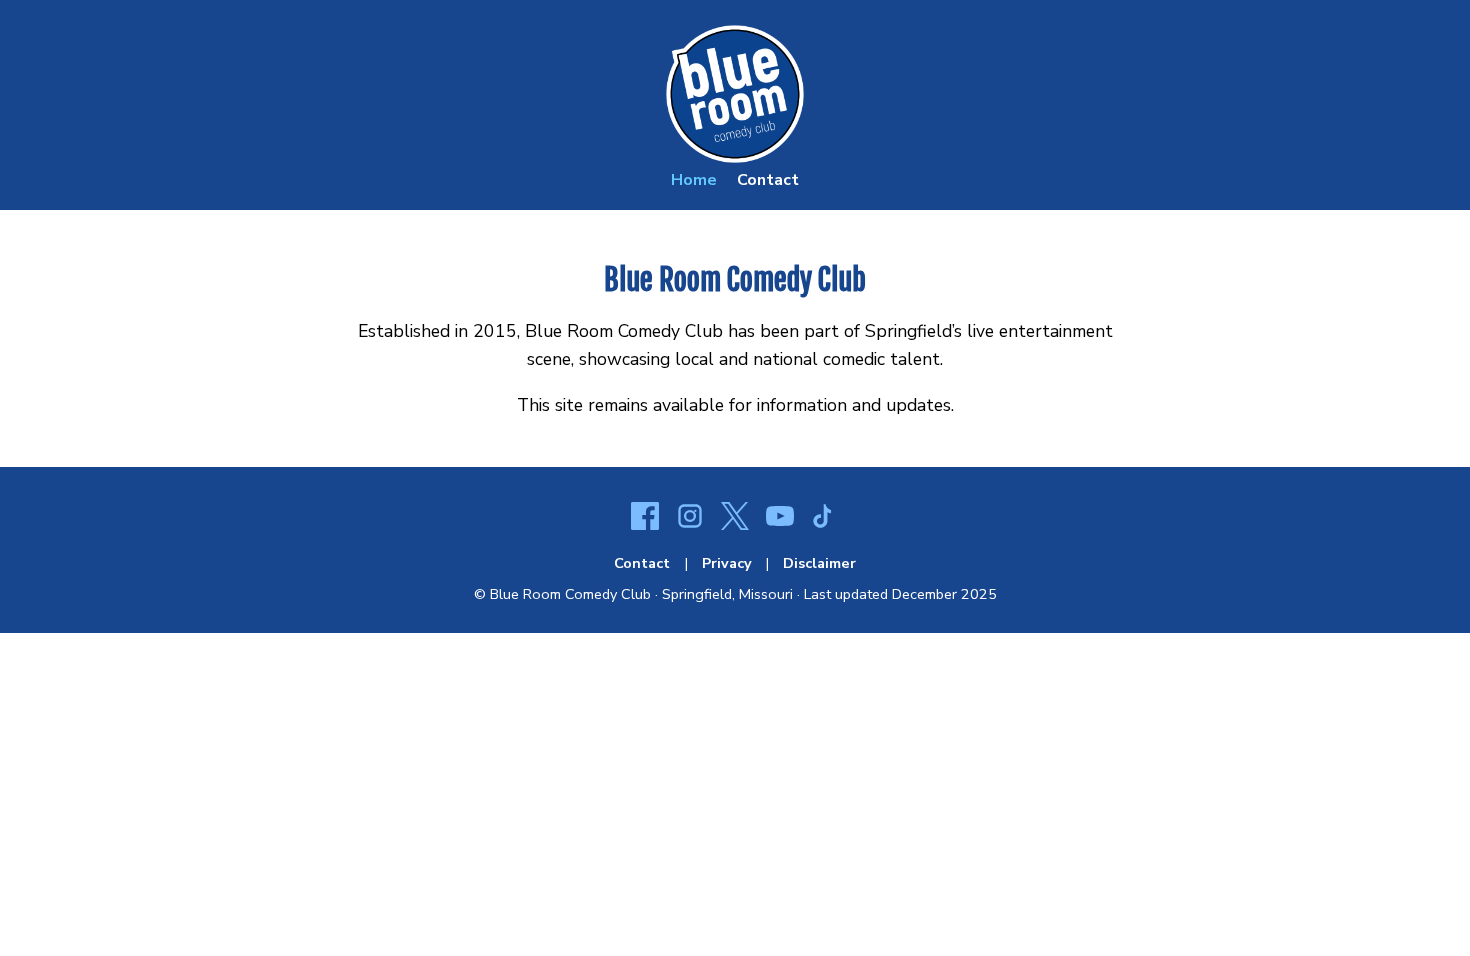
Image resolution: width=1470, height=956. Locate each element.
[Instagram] (690, 519)
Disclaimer (819, 563)
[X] (735, 519)
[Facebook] (645, 519)
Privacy (727, 563)
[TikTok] (825, 519)
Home (694, 180)
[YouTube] (780, 519)
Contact (768, 180)
